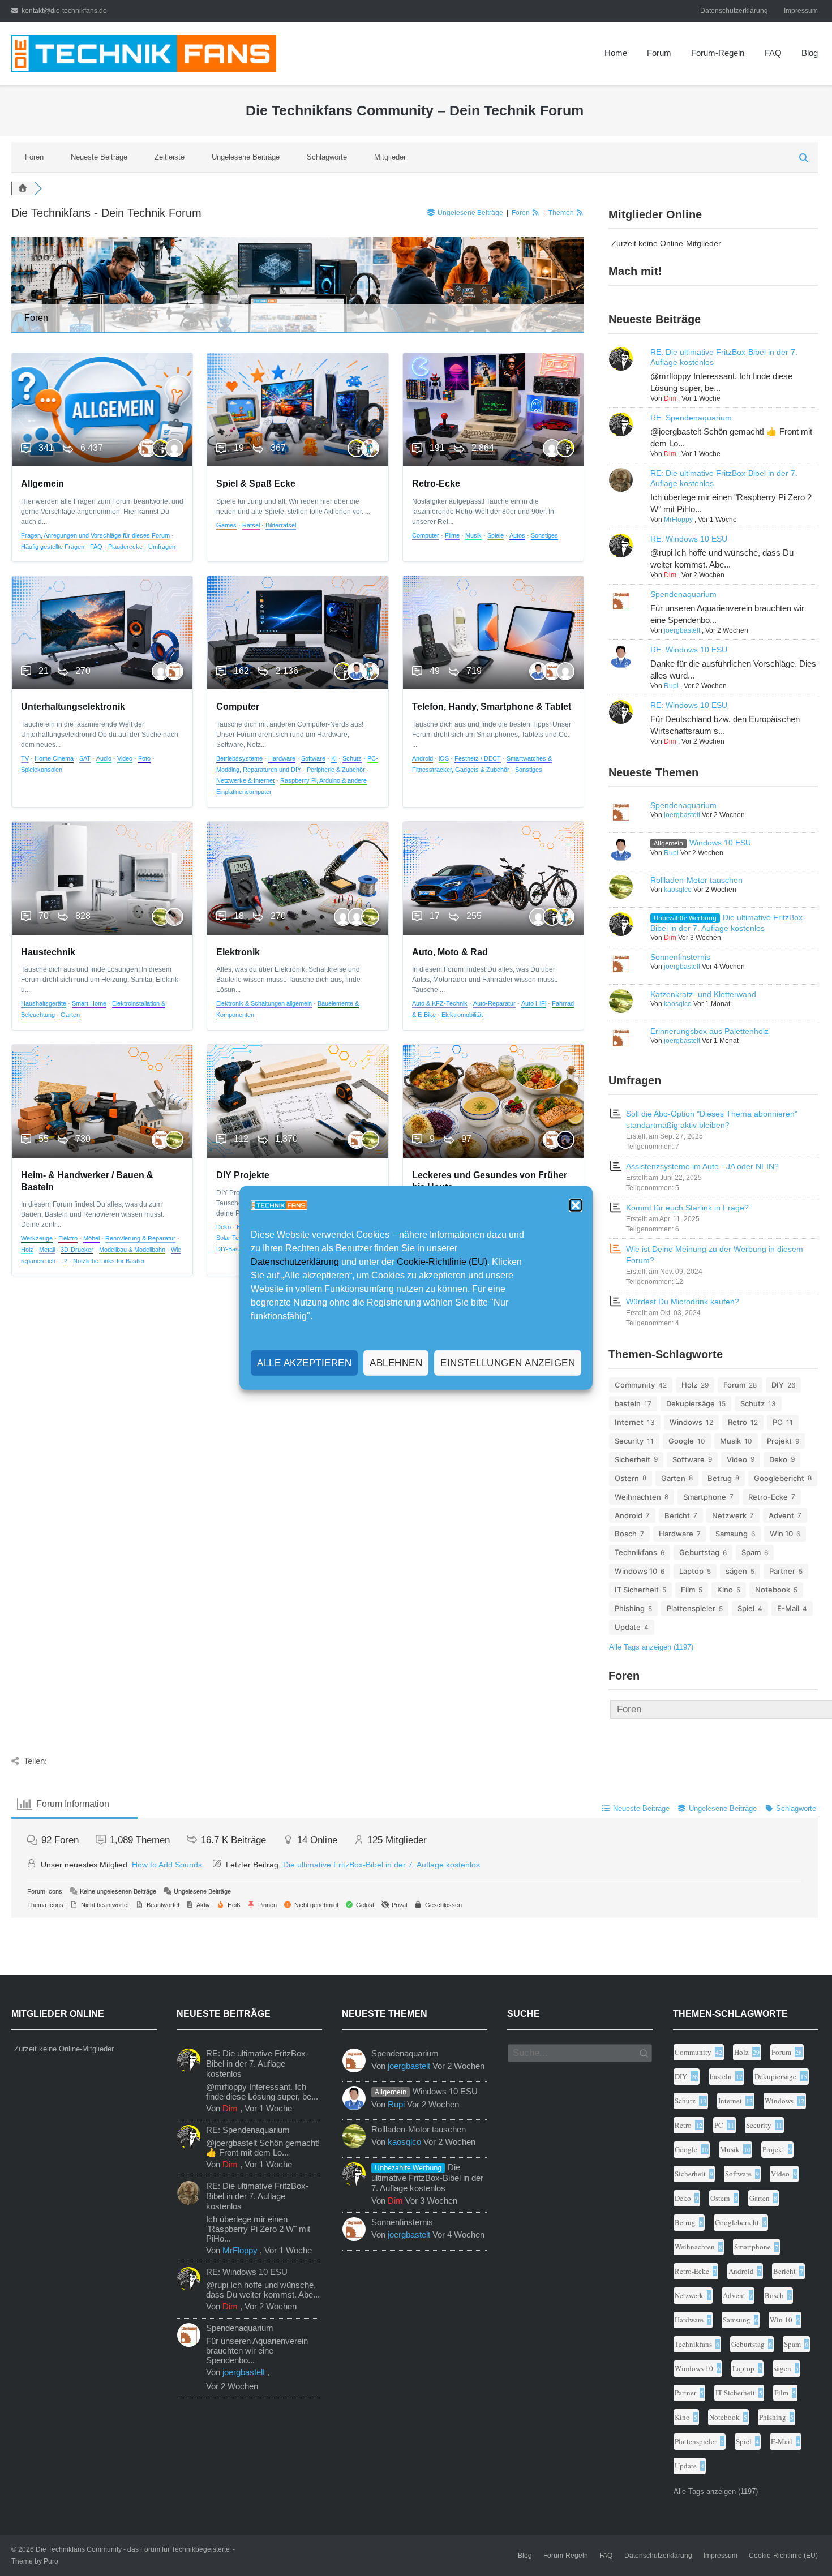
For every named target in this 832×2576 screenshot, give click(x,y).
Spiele (496, 535)
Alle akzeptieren (304, 1363)
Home (616, 53)
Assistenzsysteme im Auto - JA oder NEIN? (702, 1166)
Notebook (773, 1590)
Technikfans (636, 1552)
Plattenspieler (691, 1608)
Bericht (677, 1515)
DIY (778, 1385)
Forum (659, 53)
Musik (473, 535)
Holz (27, 1250)
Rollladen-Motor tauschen (696, 880)
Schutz (352, 758)
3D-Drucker (77, 1250)
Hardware (282, 758)
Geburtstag (699, 1552)
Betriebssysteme (239, 758)
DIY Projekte (243, 1175)
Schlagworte (327, 157)
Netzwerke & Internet (245, 780)
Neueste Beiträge (99, 157)
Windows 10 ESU (720, 843)
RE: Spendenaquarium (691, 418)
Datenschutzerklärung (295, 1262)
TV (25, 758)
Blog (810, 53)
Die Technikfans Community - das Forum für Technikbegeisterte (133, 2549)
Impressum (801, 11)
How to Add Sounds (167, 1865)
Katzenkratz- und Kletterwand (703, 994)
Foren (34, 157)
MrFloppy (678, 520)
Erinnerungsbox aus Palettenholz (709, 1031)
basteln (628, 1403)
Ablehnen (396, 1363)
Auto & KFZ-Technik (440, 1003)
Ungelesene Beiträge (246, 157)
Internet (629, 1422)
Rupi (671, 686)
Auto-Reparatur (494, 1003)
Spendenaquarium (683, 594)
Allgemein (42, 484)
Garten (70, 1015)
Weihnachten (638, 1497)
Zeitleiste (170, 157)
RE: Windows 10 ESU (689, 539)
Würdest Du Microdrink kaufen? (683, 1302)
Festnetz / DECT (478, 758)
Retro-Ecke (436, 484)
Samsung (732, 1534)
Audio (104, 758)
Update (628, 1627)
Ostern (627, 1478)
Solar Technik (235, 1238)
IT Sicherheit (637, 1590)
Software (313, 758)
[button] (576, 1205)
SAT (85, 758)
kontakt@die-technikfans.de (64, 11)
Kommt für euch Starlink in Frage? (687, 1208)
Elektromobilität (462, 1015)
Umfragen (162, 547)
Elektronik (238, 952)
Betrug (720, 1478)
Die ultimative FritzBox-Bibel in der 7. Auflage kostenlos (381, 1865)
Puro (51, 2561)
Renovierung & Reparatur (140, 1238)
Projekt (779, 1441)
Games (226, 525)
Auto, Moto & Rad (450, 952)
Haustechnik (48, 952)
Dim (670, 398)
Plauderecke (125, 547)
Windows (686, 1422)
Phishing (630, 1608)
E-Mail (788, 1608)
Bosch (626, 1534)
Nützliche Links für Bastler (109, 1261)
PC (778, 1422)
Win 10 (781, 1534)
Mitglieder (390, 157)
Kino (725, 1590)
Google (681, 1441)
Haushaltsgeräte (44, 1003)
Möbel (91, 1238)
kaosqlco (678, 890)
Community (635, 1385)
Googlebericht (779, 1478)
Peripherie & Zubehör (336, 770)
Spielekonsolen (42, 770)
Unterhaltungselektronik (73, 707)
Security (629, 1441)
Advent (781, 1515)
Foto (144, 758)
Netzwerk (729, 1515)
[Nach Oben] (800, 2544)
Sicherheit (632, 1459)
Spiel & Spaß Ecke (256, 484)
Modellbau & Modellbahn (132, 1250)
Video (125, 758)
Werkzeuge (37, 1238)
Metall (47, 1250)
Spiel (746, 1608)
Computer (426, 535)
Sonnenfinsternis (680, 957)
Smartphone (705, 1497)
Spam (751, 1552)
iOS (444, 758)
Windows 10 (636, 1571)
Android (423, 758)
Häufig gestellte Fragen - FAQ (62, 547)
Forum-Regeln (718, 53)
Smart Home (89, 1003)
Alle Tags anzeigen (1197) (651, 1647)
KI (334, 758)
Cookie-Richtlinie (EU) (442, 1262)
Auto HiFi (534, 1003)
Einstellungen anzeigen (508, 1363)
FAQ (773, 53)
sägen (736, 1571)
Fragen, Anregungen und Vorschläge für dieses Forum (95, 535)
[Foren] (23, 188)
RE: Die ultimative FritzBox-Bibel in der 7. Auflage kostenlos (257, 2064)
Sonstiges (544, 535)
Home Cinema (54, 758)
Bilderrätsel (281, 525)
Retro (737, 1422)
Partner (782, 1571)
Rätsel (251, 525)
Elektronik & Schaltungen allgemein (264, 1003)
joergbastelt (682, 630)
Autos (517, 535)
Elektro (68, 1238)
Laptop (691, 1571)
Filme (452, 535)
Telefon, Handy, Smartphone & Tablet (492, 707)
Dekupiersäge (691, 1403)
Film (688, 1590)
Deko (224, 1227)
